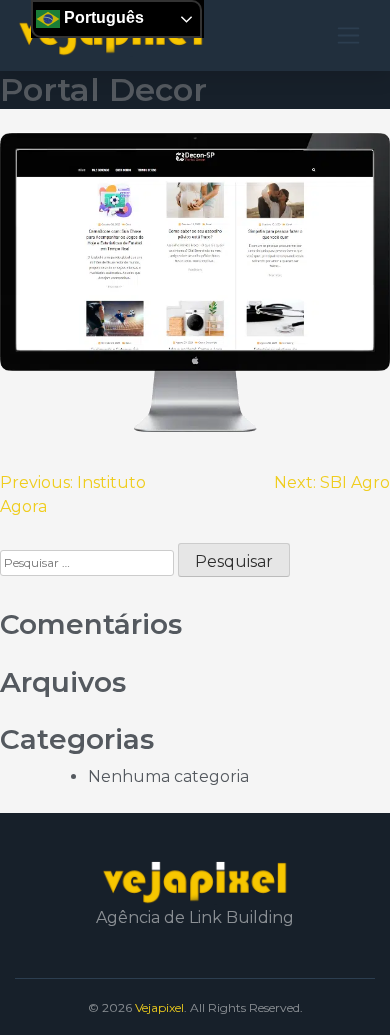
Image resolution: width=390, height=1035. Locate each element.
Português (102, 17)
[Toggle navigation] (348, 35)
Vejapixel (159, 1007)
